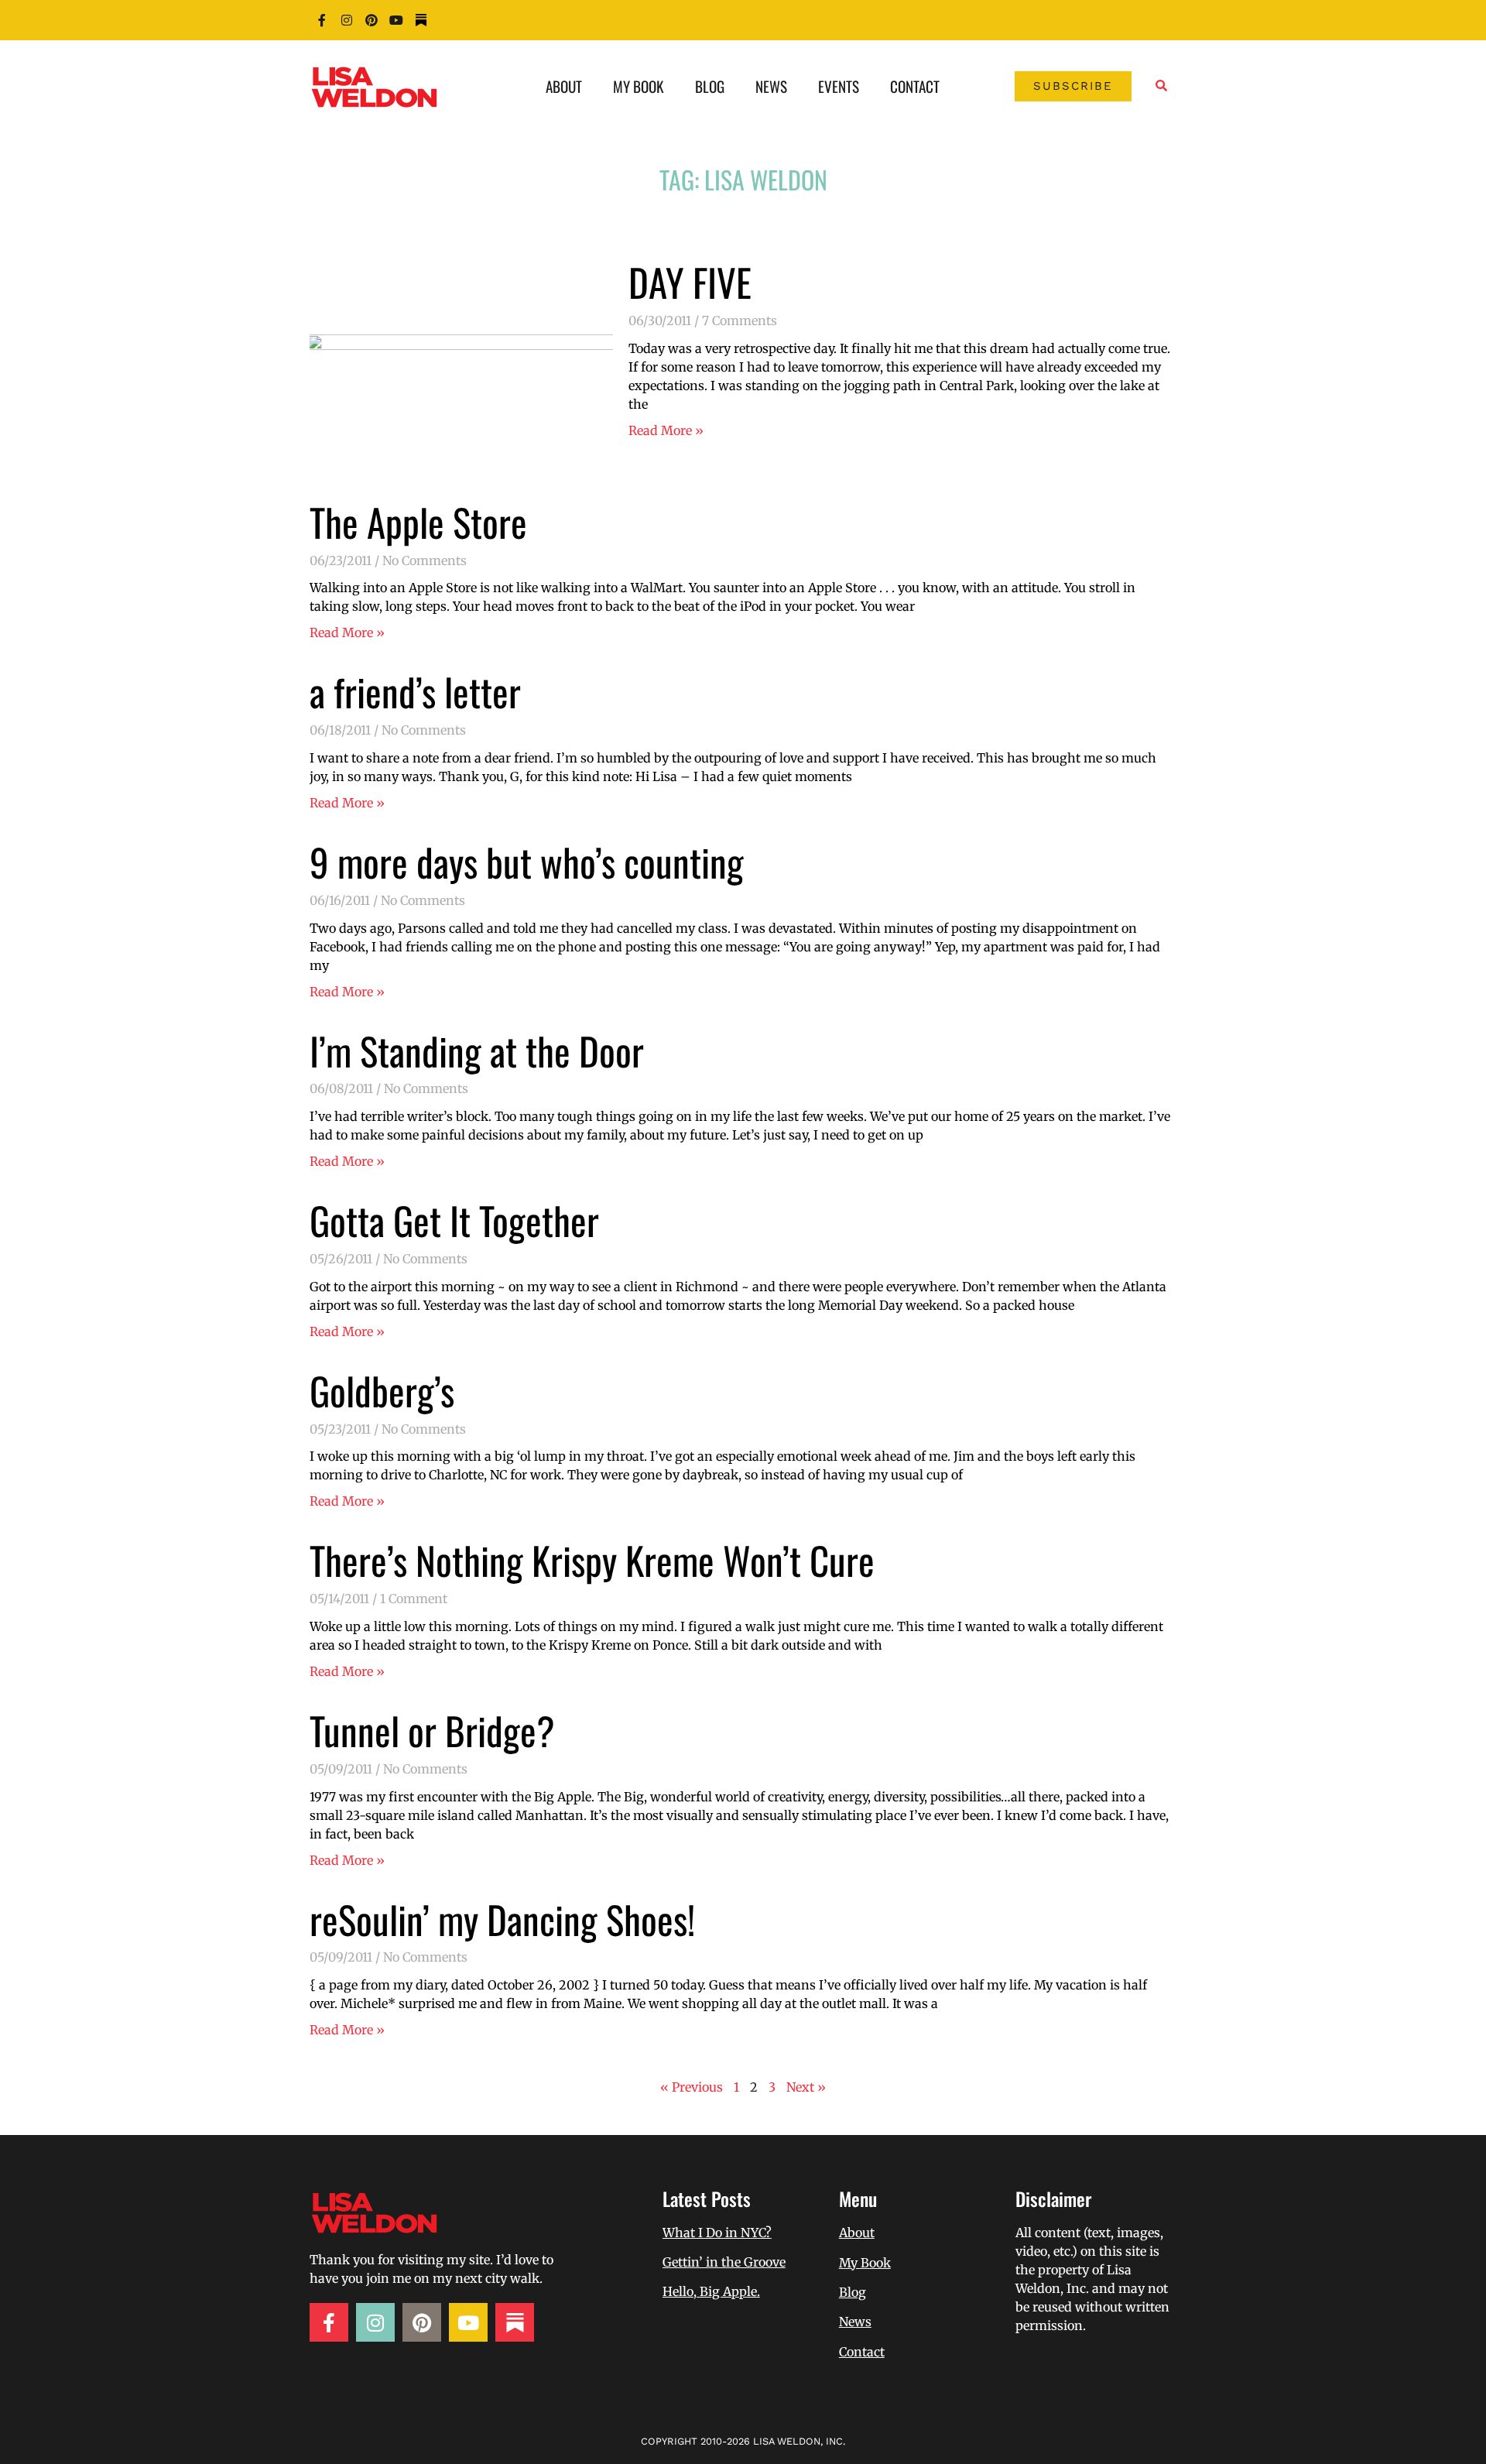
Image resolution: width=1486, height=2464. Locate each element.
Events (839, 86)
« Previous (692, 2087)
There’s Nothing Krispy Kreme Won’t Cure (592, 1560)
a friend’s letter (415, 691)
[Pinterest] (371, 20)
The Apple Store (418, 522)
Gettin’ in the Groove (724, 2262)
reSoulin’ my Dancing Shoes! (502, 1919)
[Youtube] (396, 20)
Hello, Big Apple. (711, 2291)
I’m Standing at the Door (477, 1050)
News (771, 86)
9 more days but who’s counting (527, 862)
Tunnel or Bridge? (432, 1730)
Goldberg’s (382, 1390)
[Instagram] (347, 20)
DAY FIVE (690, 282)
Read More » (666, 430)
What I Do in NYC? (717, 2233)
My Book (639, 86)
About (564, 86)
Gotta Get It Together (454, 1220)
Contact (915, 86)
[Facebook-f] (322, 20)
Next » (806, 2087)
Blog (710, 86)
